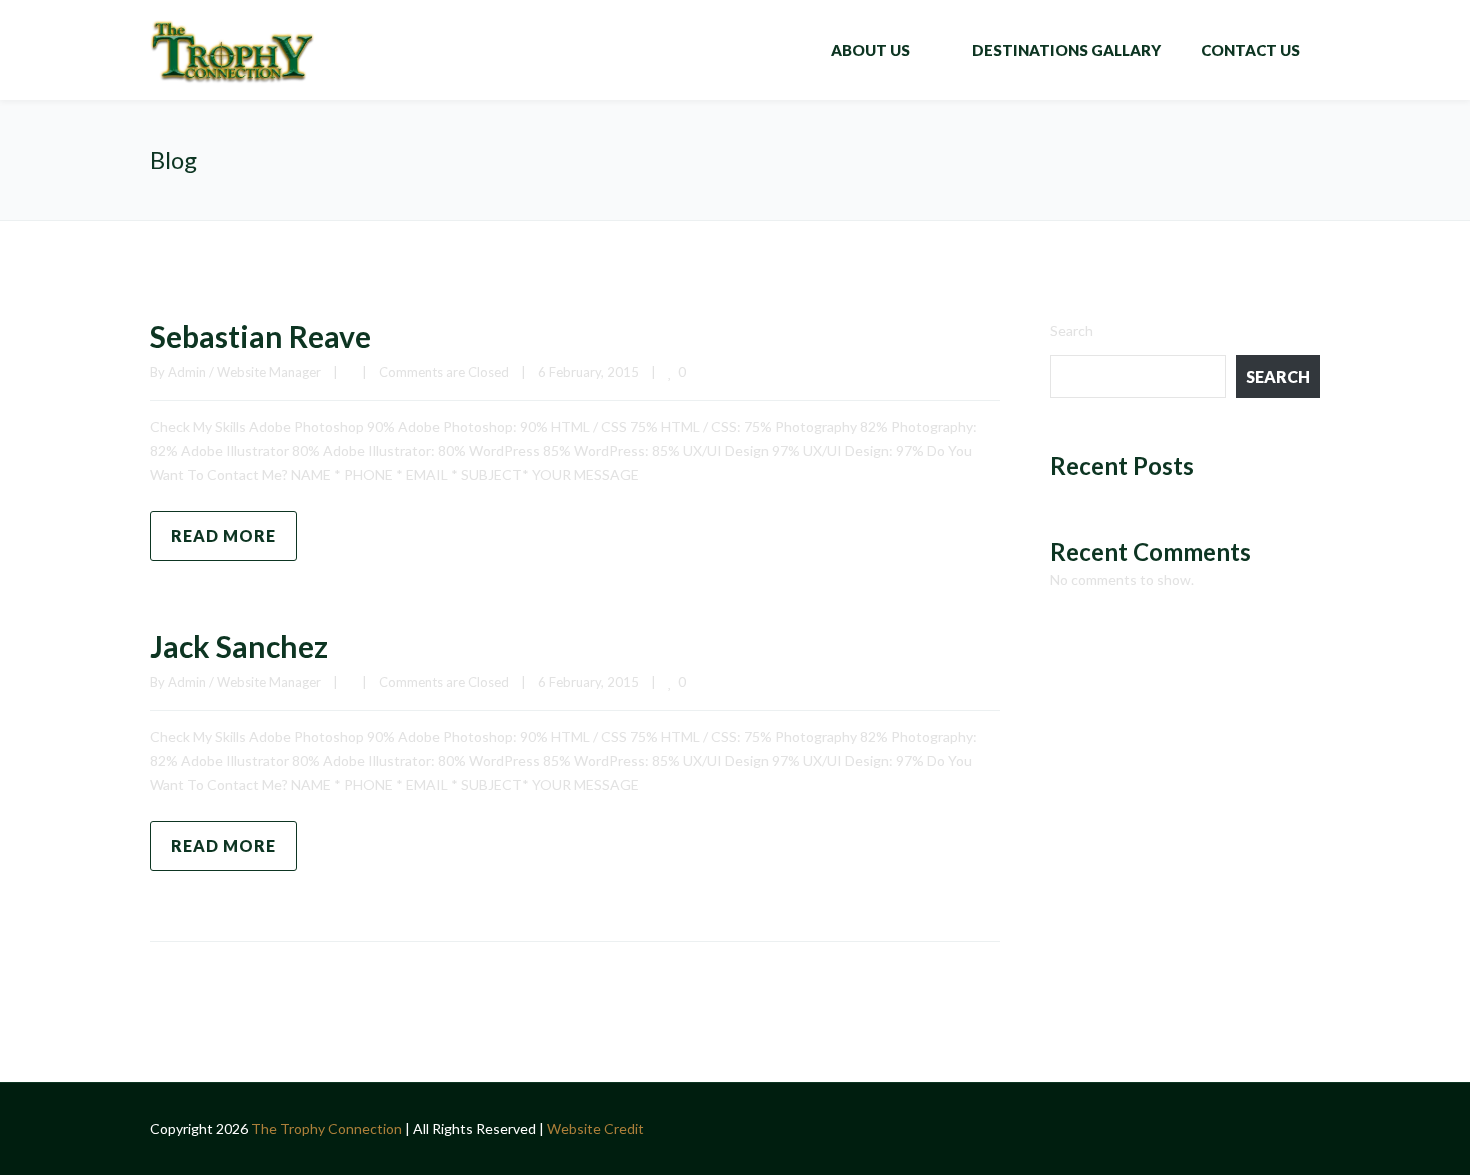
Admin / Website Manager (244, 372)
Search (1071, 330)
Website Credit (595, 1128)
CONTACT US (1250, 50)
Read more (223, 535)
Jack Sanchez (239, 646)
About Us (870, 50)
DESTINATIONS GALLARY (1066, 50)
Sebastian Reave (260, 336)
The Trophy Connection (328, 1128)
